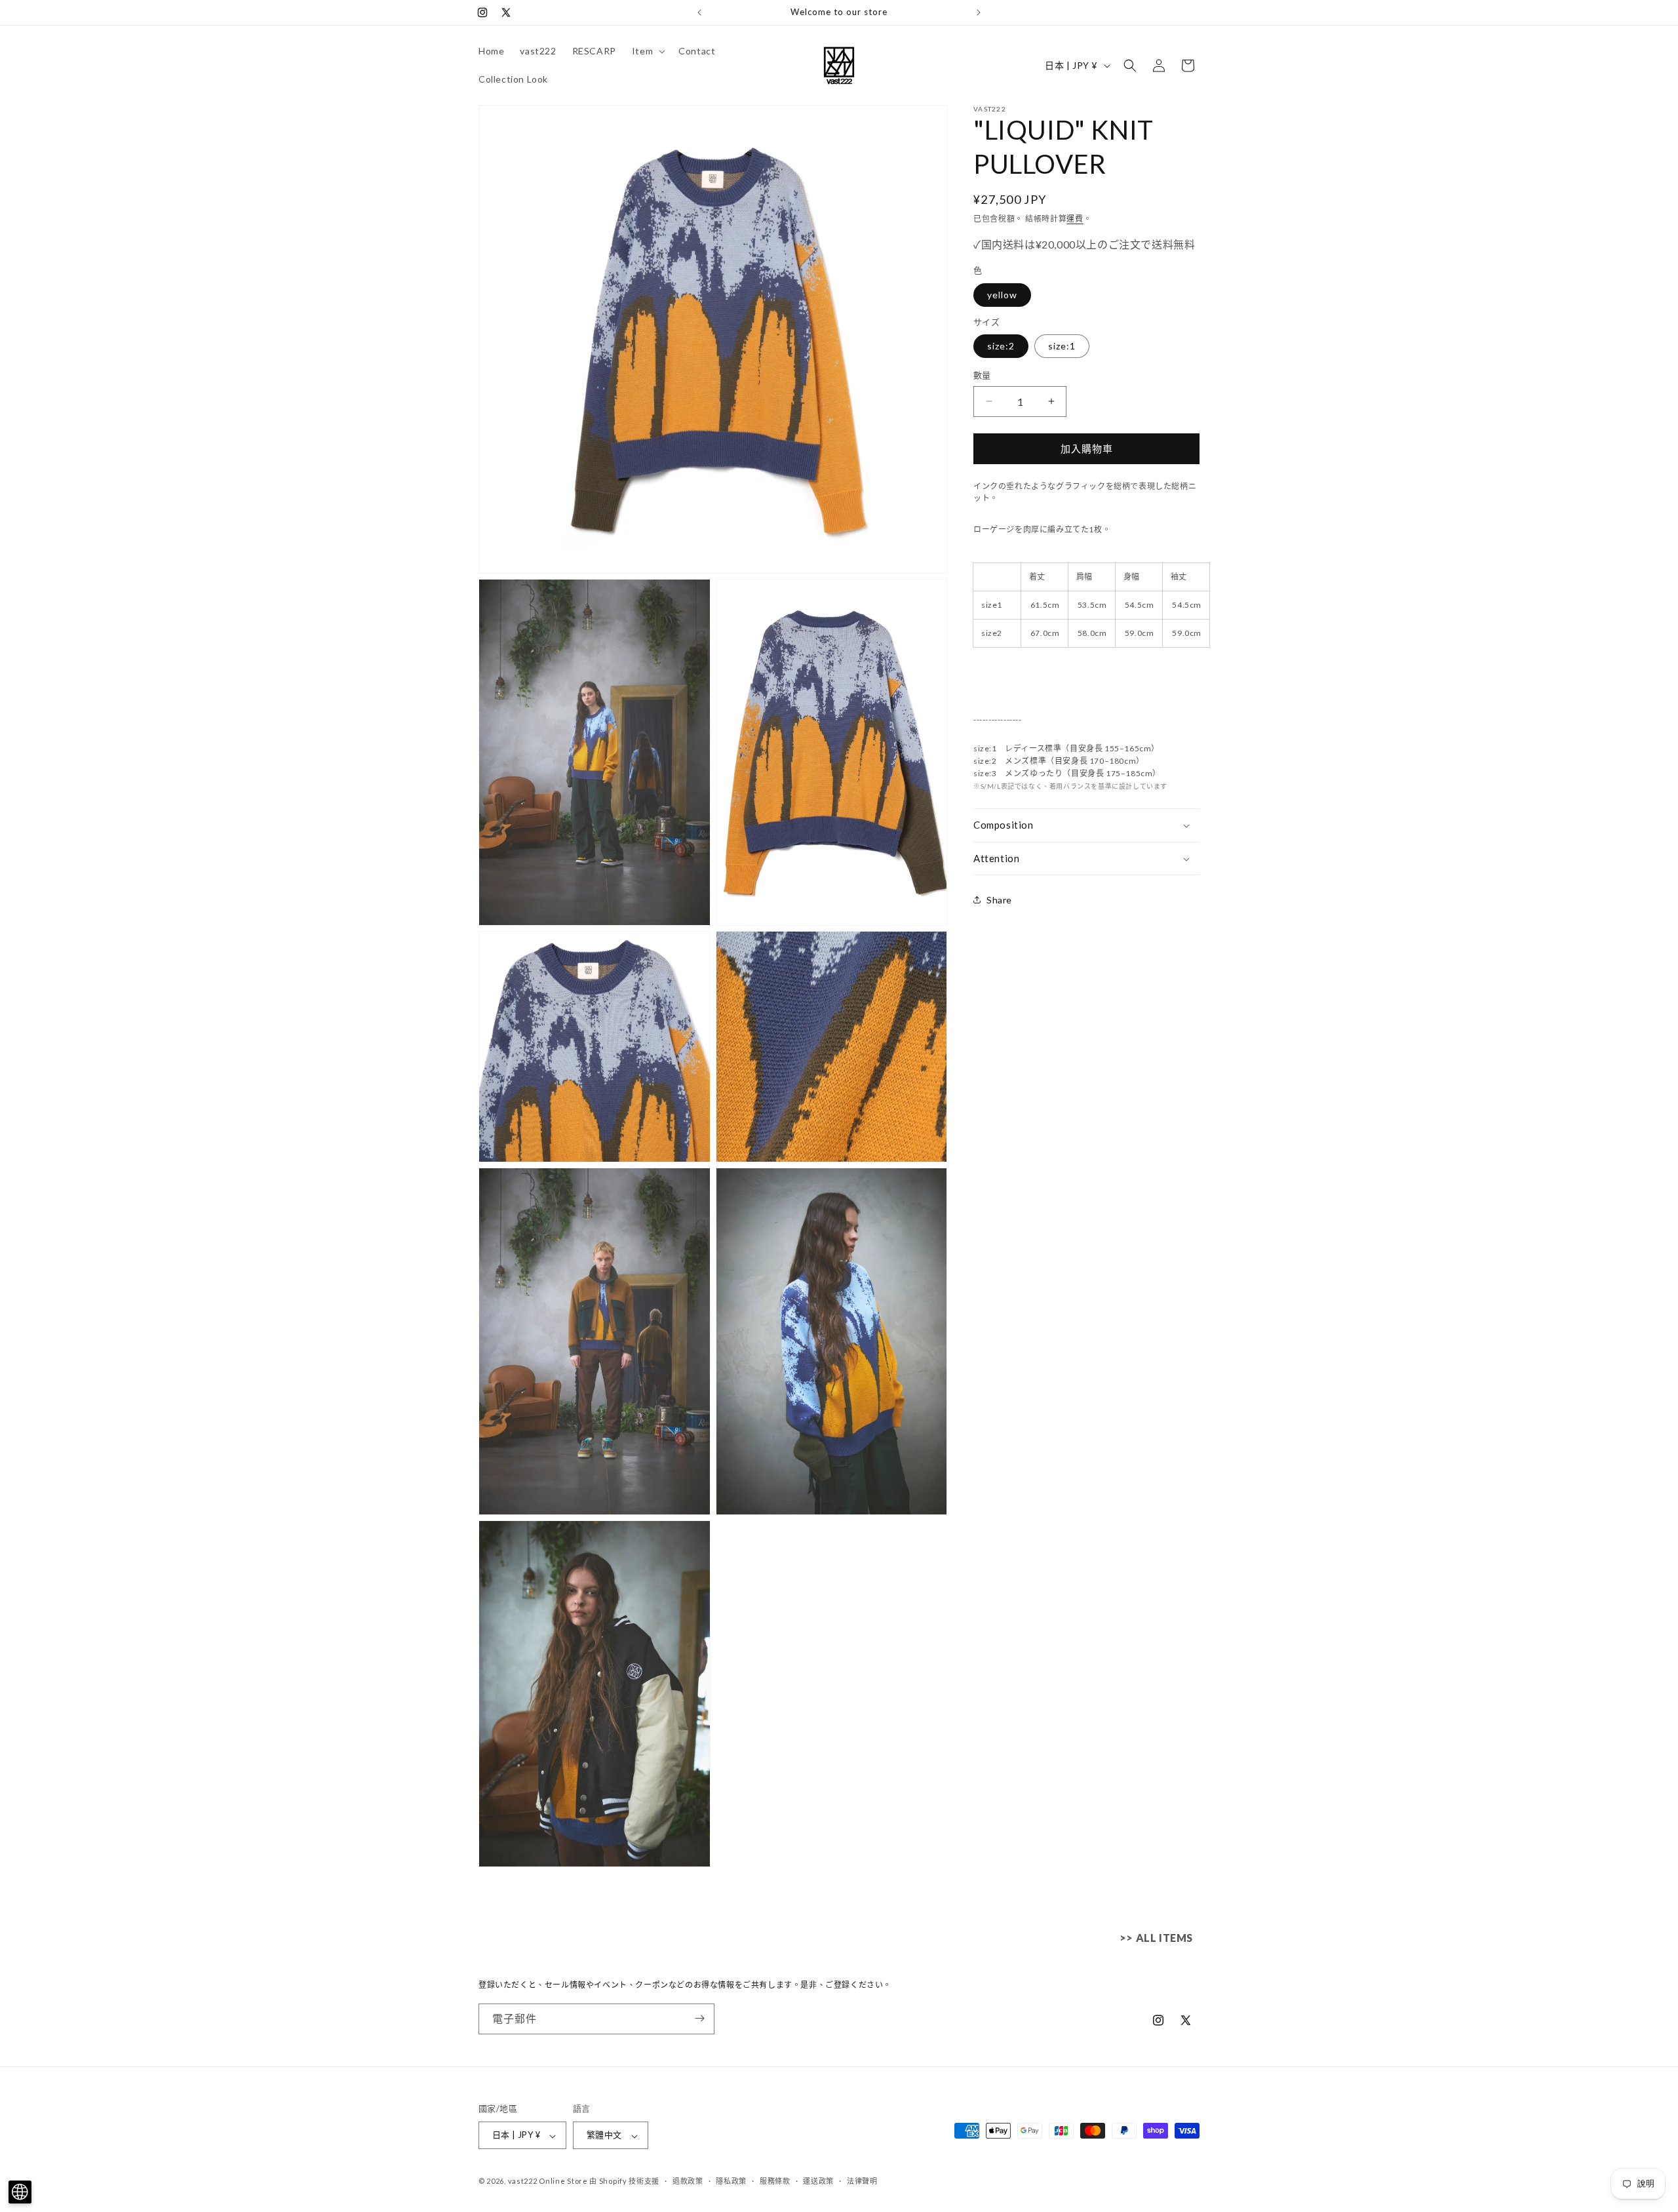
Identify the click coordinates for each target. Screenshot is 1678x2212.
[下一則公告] (979, 12)
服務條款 (775, 2181)
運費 (1075, 219)
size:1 (1062, 346)
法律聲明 (862, 2181)
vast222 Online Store (548, 2182)
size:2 (1001, 346)
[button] (647, 51)
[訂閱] (699, 2018)
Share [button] (999, 900)
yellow (1002, 295)
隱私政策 (731, 2181)
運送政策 (818, 2181)
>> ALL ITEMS (1156, 1938)
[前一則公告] (699, 12)
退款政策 (688, 2181)
